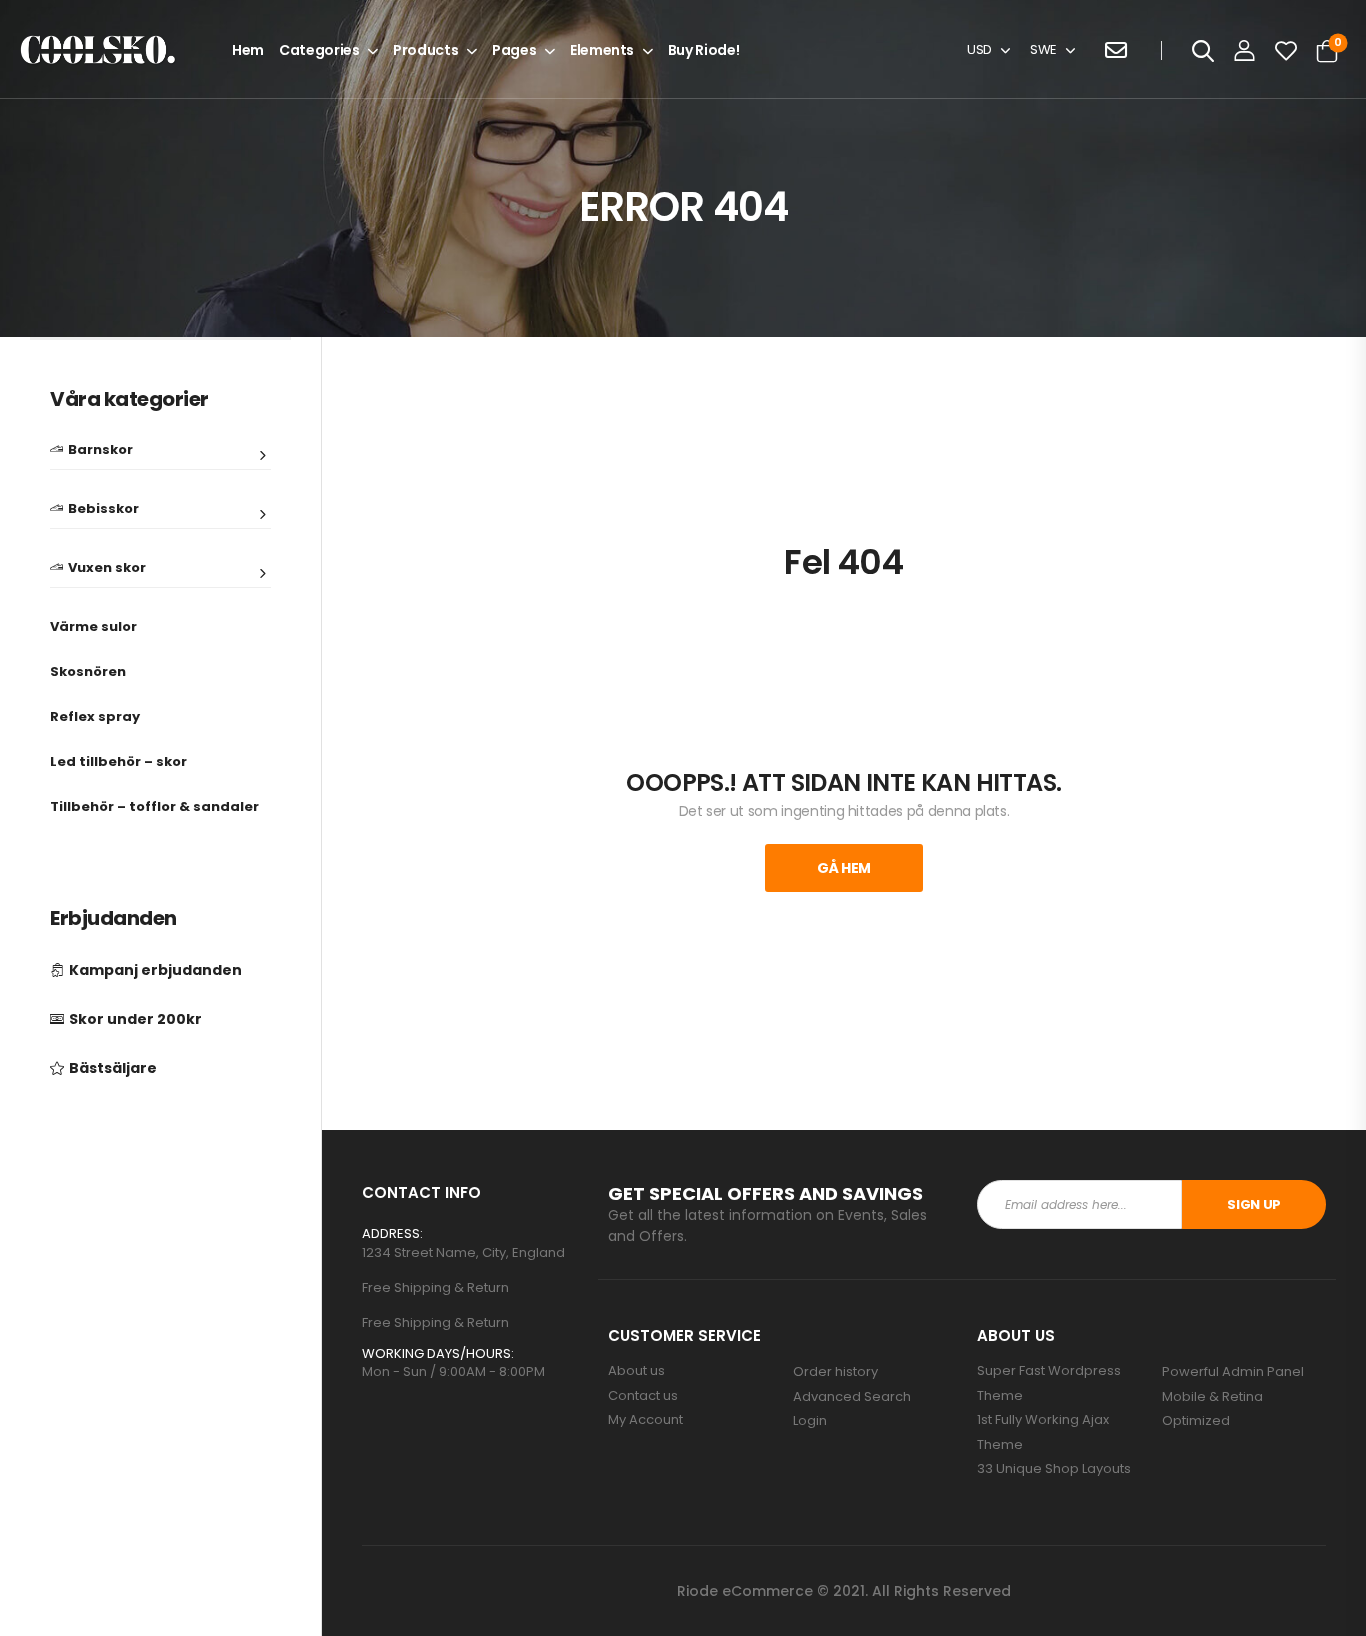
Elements (602, 50)
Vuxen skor (107, 569)
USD (979, 49)
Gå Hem (844, 868)
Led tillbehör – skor (118, 761)
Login (810, 1421)
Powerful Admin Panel (1233, 1372)
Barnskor (100, 451)
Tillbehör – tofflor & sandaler (154, 806)
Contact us (643, 1395)
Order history (835, 1372)
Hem (248, 50)
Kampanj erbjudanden (155, 970)
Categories (319, 50)
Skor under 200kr (135, 1019)
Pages (514, 50)
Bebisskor (103, 510)
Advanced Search (852, 1396)
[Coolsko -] (98, 50)
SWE (1043, 49)
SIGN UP (1254, 1204)
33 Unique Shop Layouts (1054, 1469)
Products (425, 50)
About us (636, 1371)
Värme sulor (93, 626)
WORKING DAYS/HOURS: (438, 1353)
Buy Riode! (704, 50)
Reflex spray (95, 716)
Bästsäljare (113, 1068)
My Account (645, 1420)
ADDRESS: (392, 1233)
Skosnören (88, 671)
